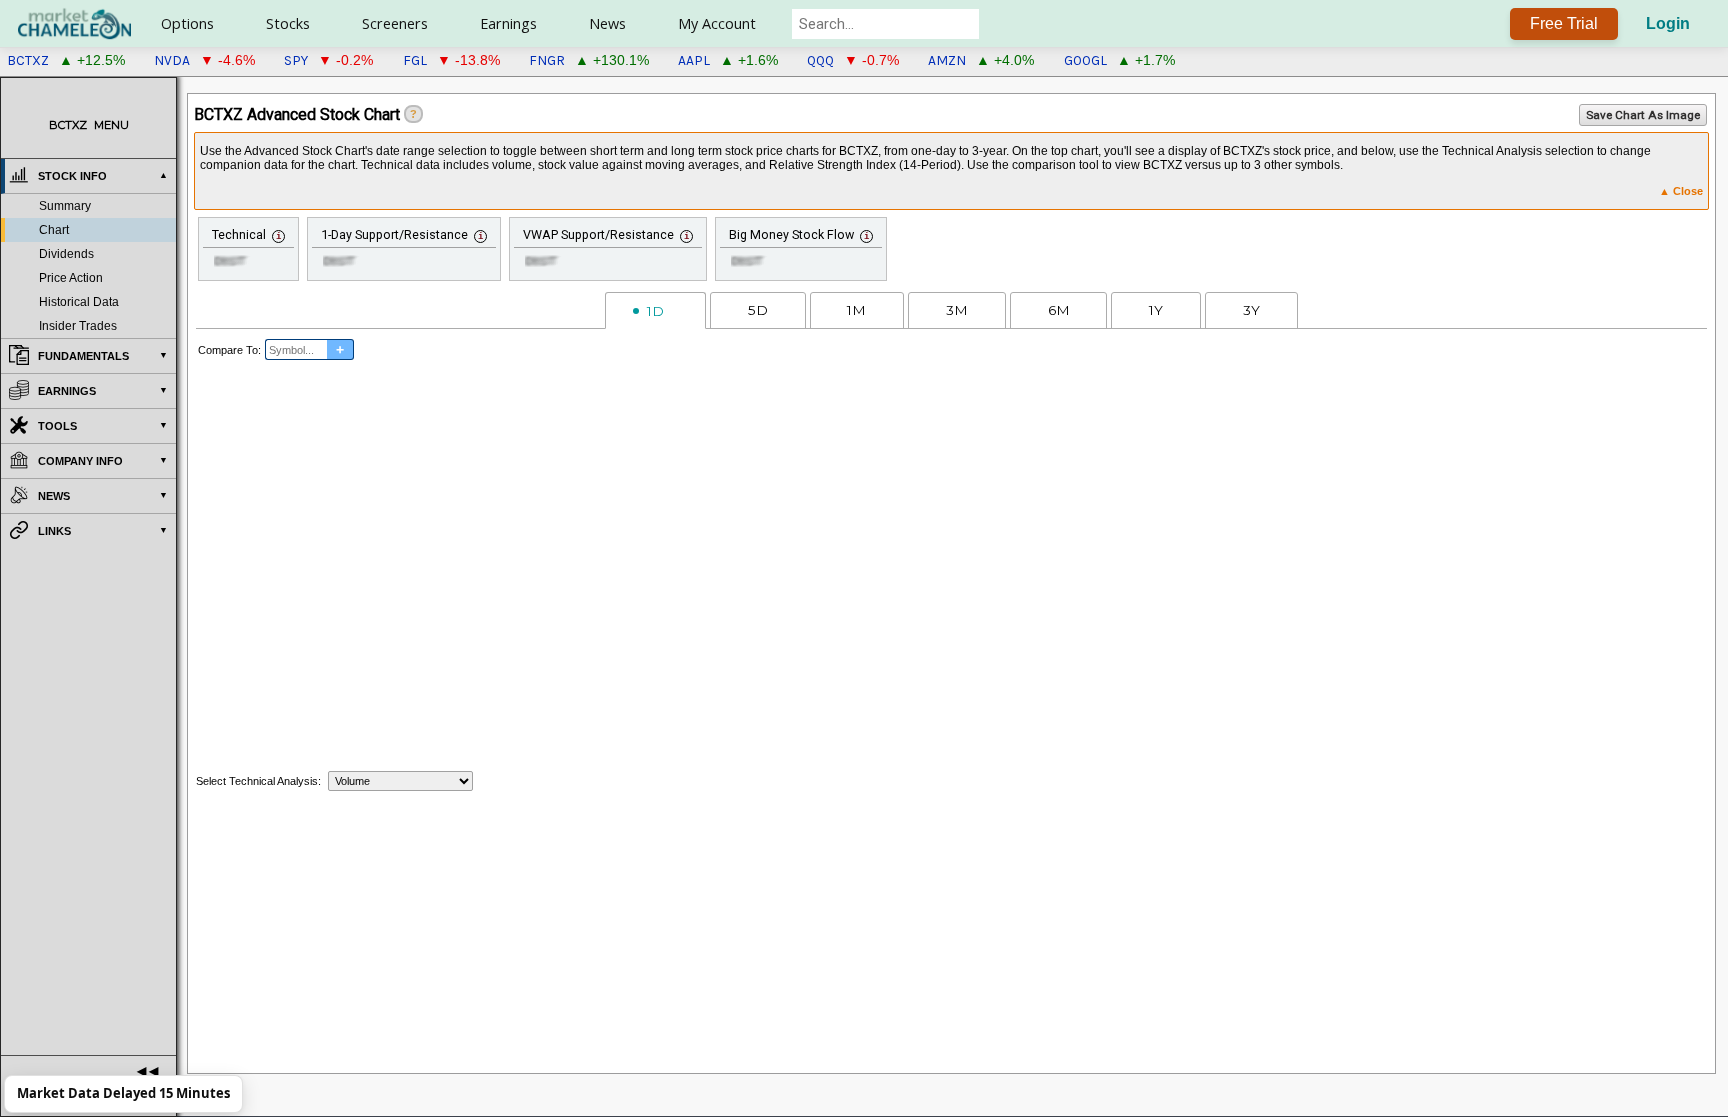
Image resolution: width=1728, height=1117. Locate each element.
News (607, 23)
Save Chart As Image (1643, 115)
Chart (54, 230)
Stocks (288, 23)
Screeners (395, 23)
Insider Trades (78, 326)
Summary (65, 206)
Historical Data (79, 302)
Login (1668, 23)
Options (187, 23)
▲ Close (1681, 191)
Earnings (508, 23)
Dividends (66, 254)
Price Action (71, 278)
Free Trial (1564, 23)
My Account (717, 23)
